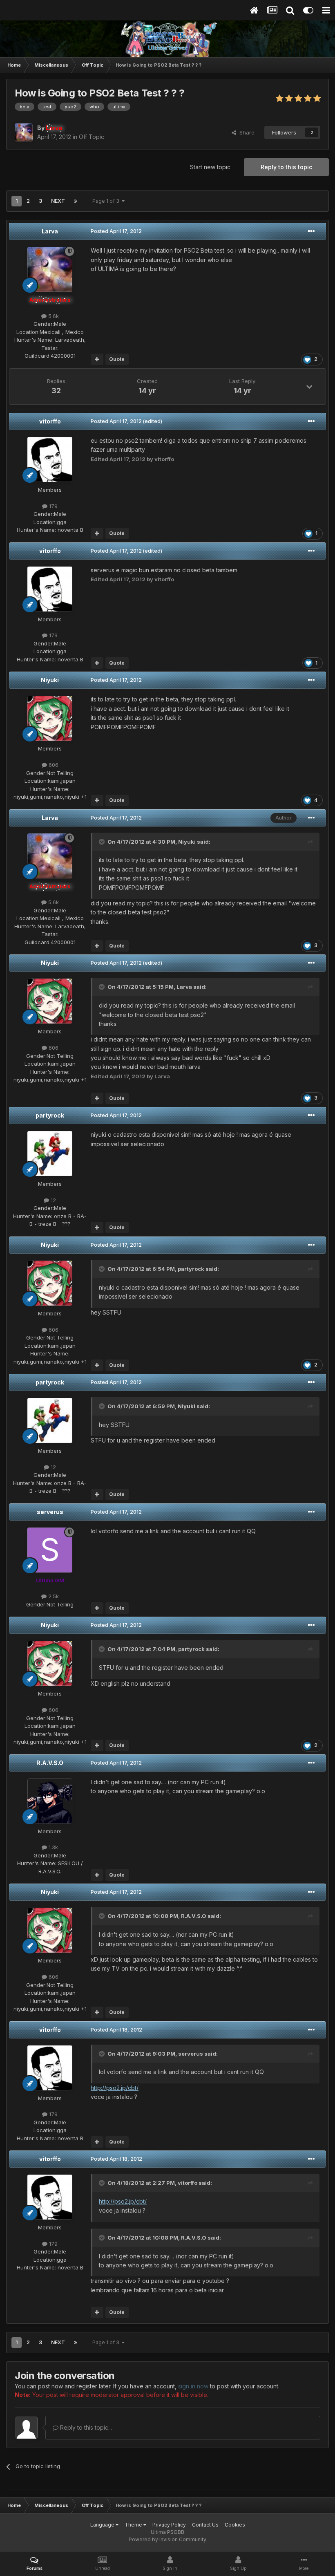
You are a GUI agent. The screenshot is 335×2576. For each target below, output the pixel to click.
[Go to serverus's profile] (50, 1550)
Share (245, 132)
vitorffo (50, 421)
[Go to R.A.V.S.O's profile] (50, 1801)
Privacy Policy (169, 2525)
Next (58, 201)
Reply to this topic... (85, 2427)
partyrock (50, 1115)
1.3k (52, 1847)
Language (103, 2525)
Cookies (235, 2525)
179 (52, 506)
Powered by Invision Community (167, 2539)
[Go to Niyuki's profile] (50, 718)
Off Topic (92, 137)
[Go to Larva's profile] (24, 132)
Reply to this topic (286, 167)
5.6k (53, 316)
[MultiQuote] (97, 359)
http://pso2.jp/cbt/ (115, 2088)
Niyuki (50, 680)
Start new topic (210, 167)
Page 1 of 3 (107, 201)
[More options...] (311, 231)
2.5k (53, 1596)
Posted (116, 231)
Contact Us (205, 2525)
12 (52, 1200)
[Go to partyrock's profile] (50, 1154)
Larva (50, 231)
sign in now (193, 2386)
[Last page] (76, 201)
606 (53, 765)
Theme (134, 2525)
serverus (50, 1512)
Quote (117, 359)
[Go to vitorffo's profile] (50, 459)
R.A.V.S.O (50, 1763)
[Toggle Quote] (103, 842)
